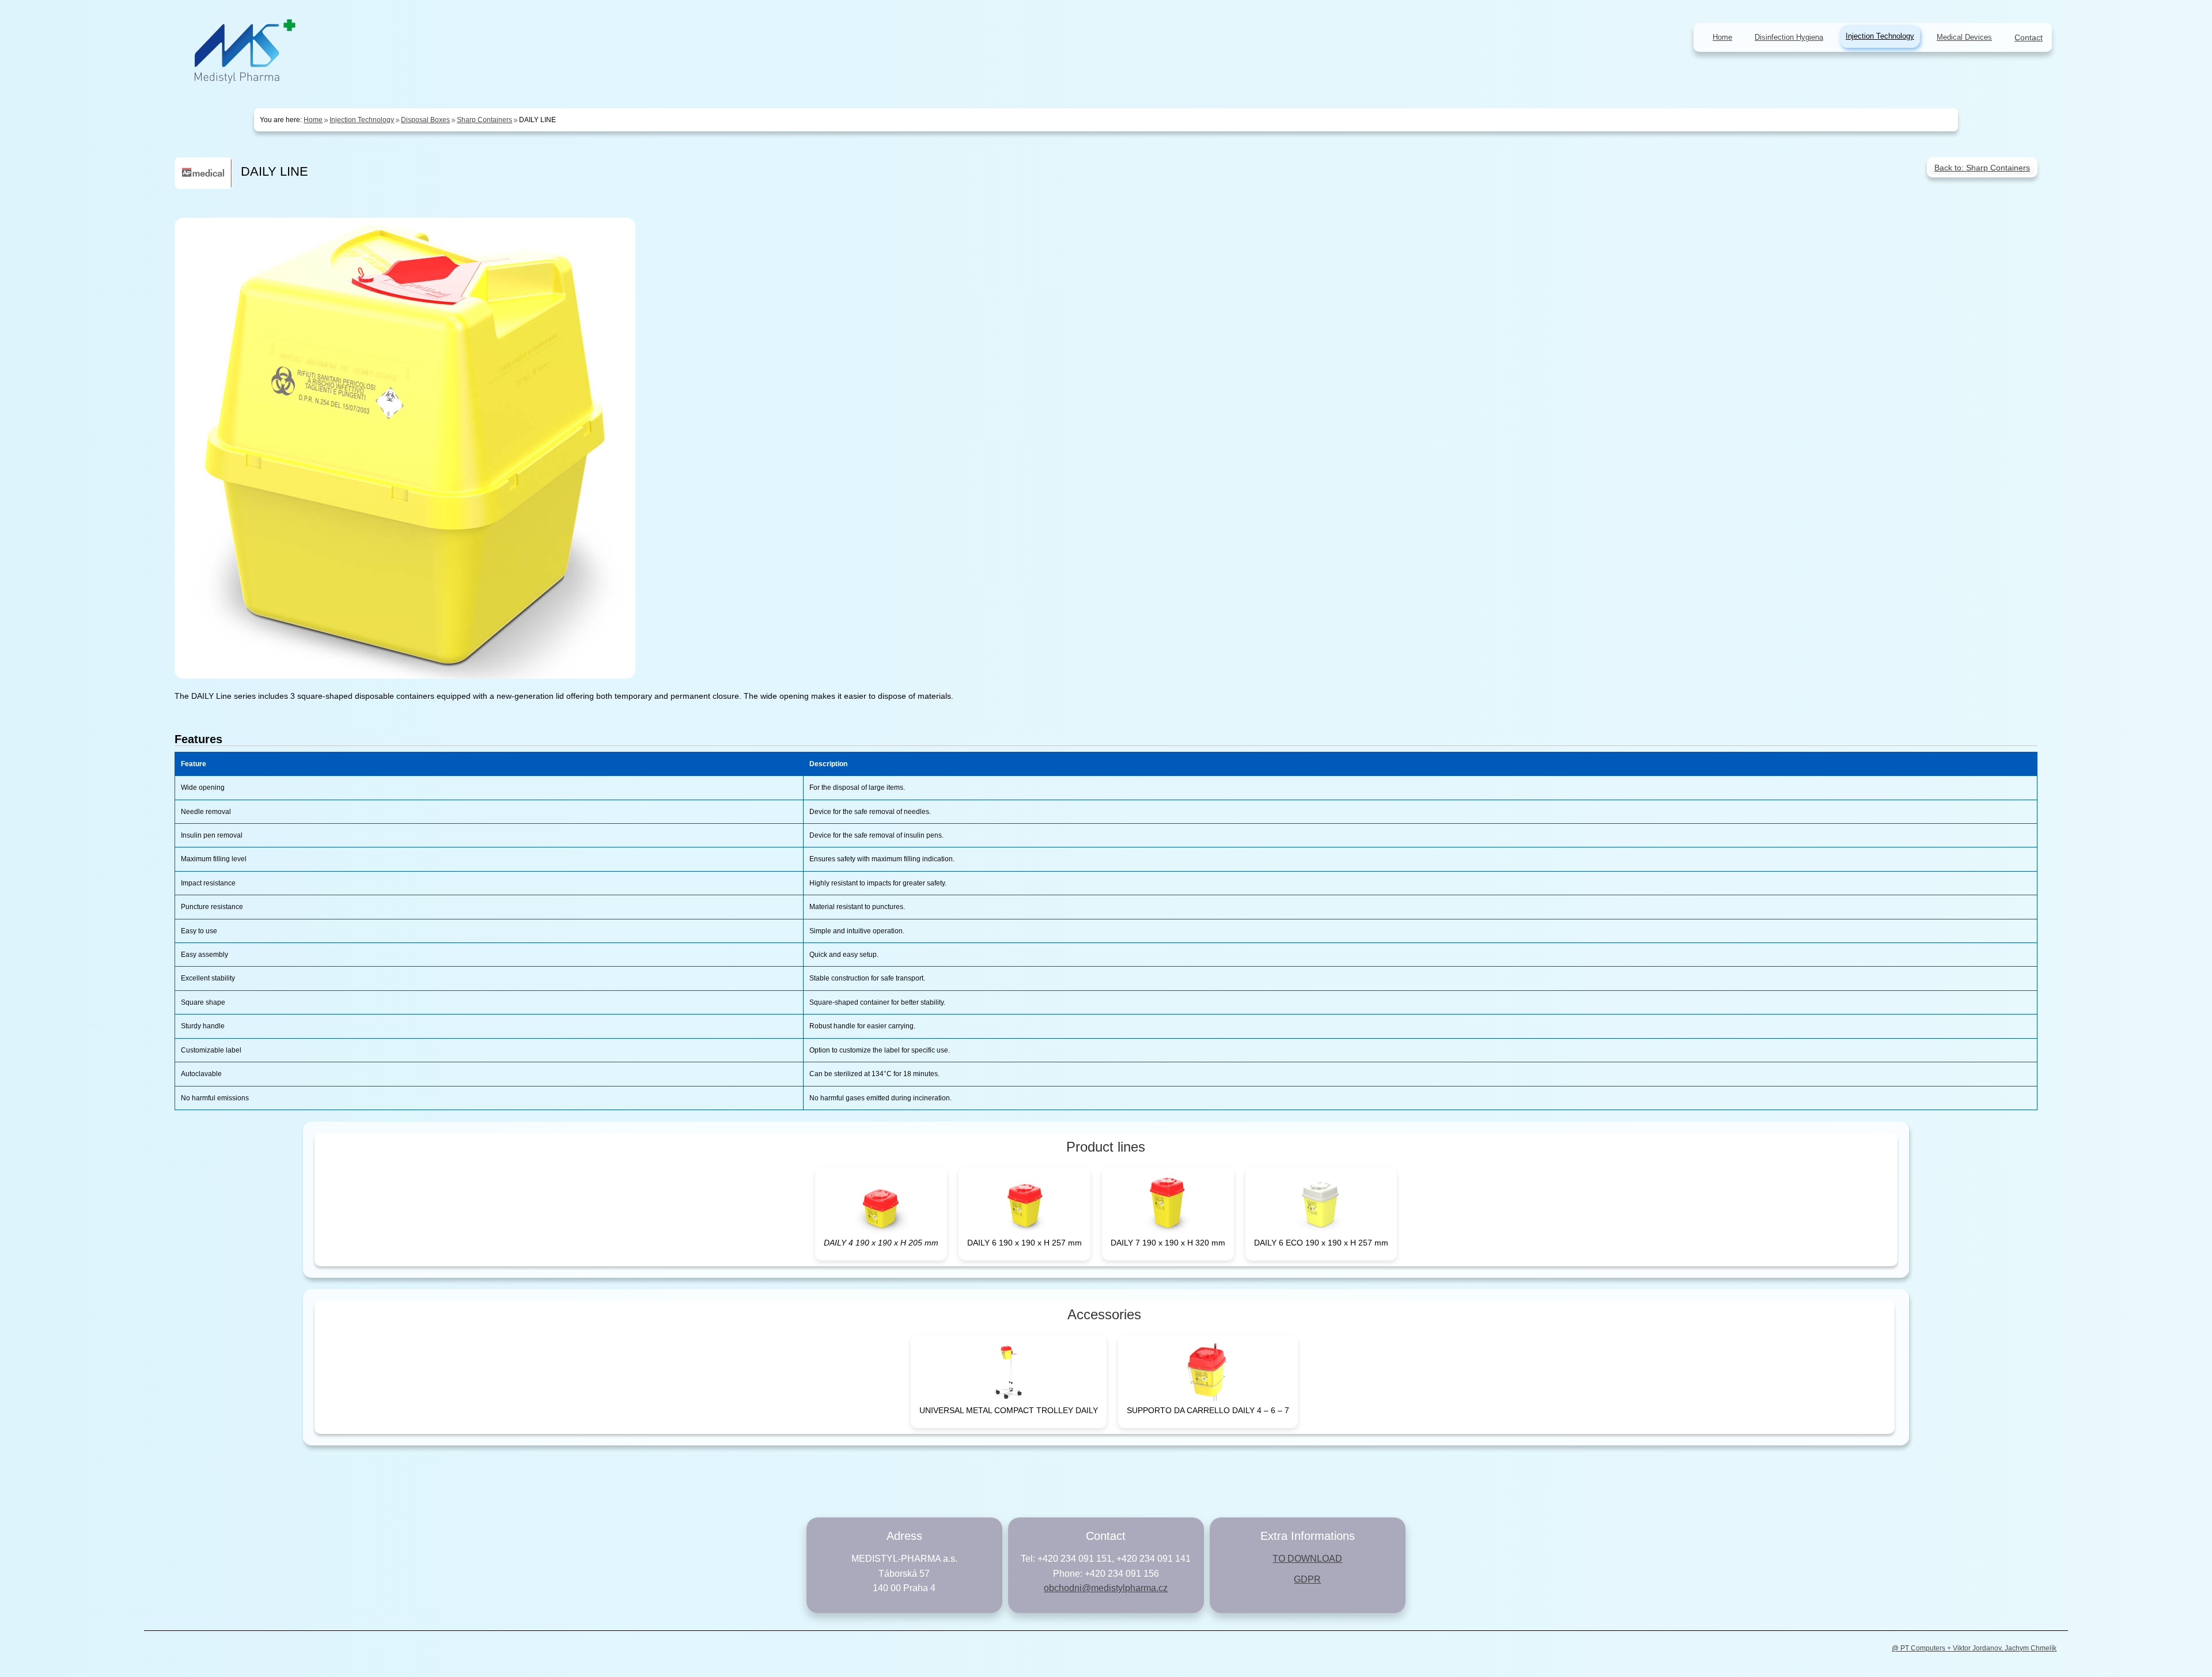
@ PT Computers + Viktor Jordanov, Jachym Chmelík (1974, 1648)
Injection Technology (1880, 36)
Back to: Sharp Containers (1982, 168)
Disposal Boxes (425, 120)
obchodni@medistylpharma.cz (1106, 1588)
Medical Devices (1964, 37)
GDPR (1307, 1579)
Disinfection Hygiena (1789, 37)
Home (313, 120)
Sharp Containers (484, 120)
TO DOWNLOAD (1307, 1559)
